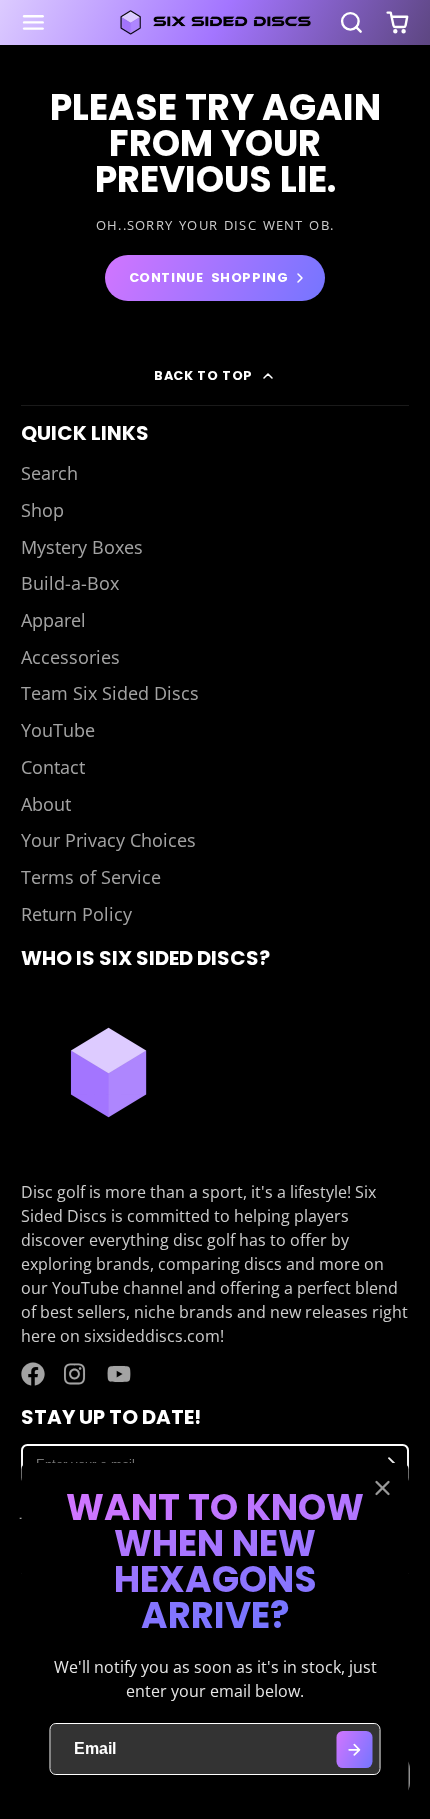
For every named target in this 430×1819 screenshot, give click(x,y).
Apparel (53, 620)
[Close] (383, 1488)
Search (49, 473)
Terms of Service (91, 877)
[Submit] (354, 1749)
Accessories (70, 657)
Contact (53, 767)
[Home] (215, 22)
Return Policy (76, 914)
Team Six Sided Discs (110, 693)
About (46, 804)
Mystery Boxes (82, 547)
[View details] (108, 1072)
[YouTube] (119, 1374)
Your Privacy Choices (108, 840)
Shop (42, 510)
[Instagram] (76, 1374)
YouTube (58, 730)
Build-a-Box (70, 583)
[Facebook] (33, 1374)
